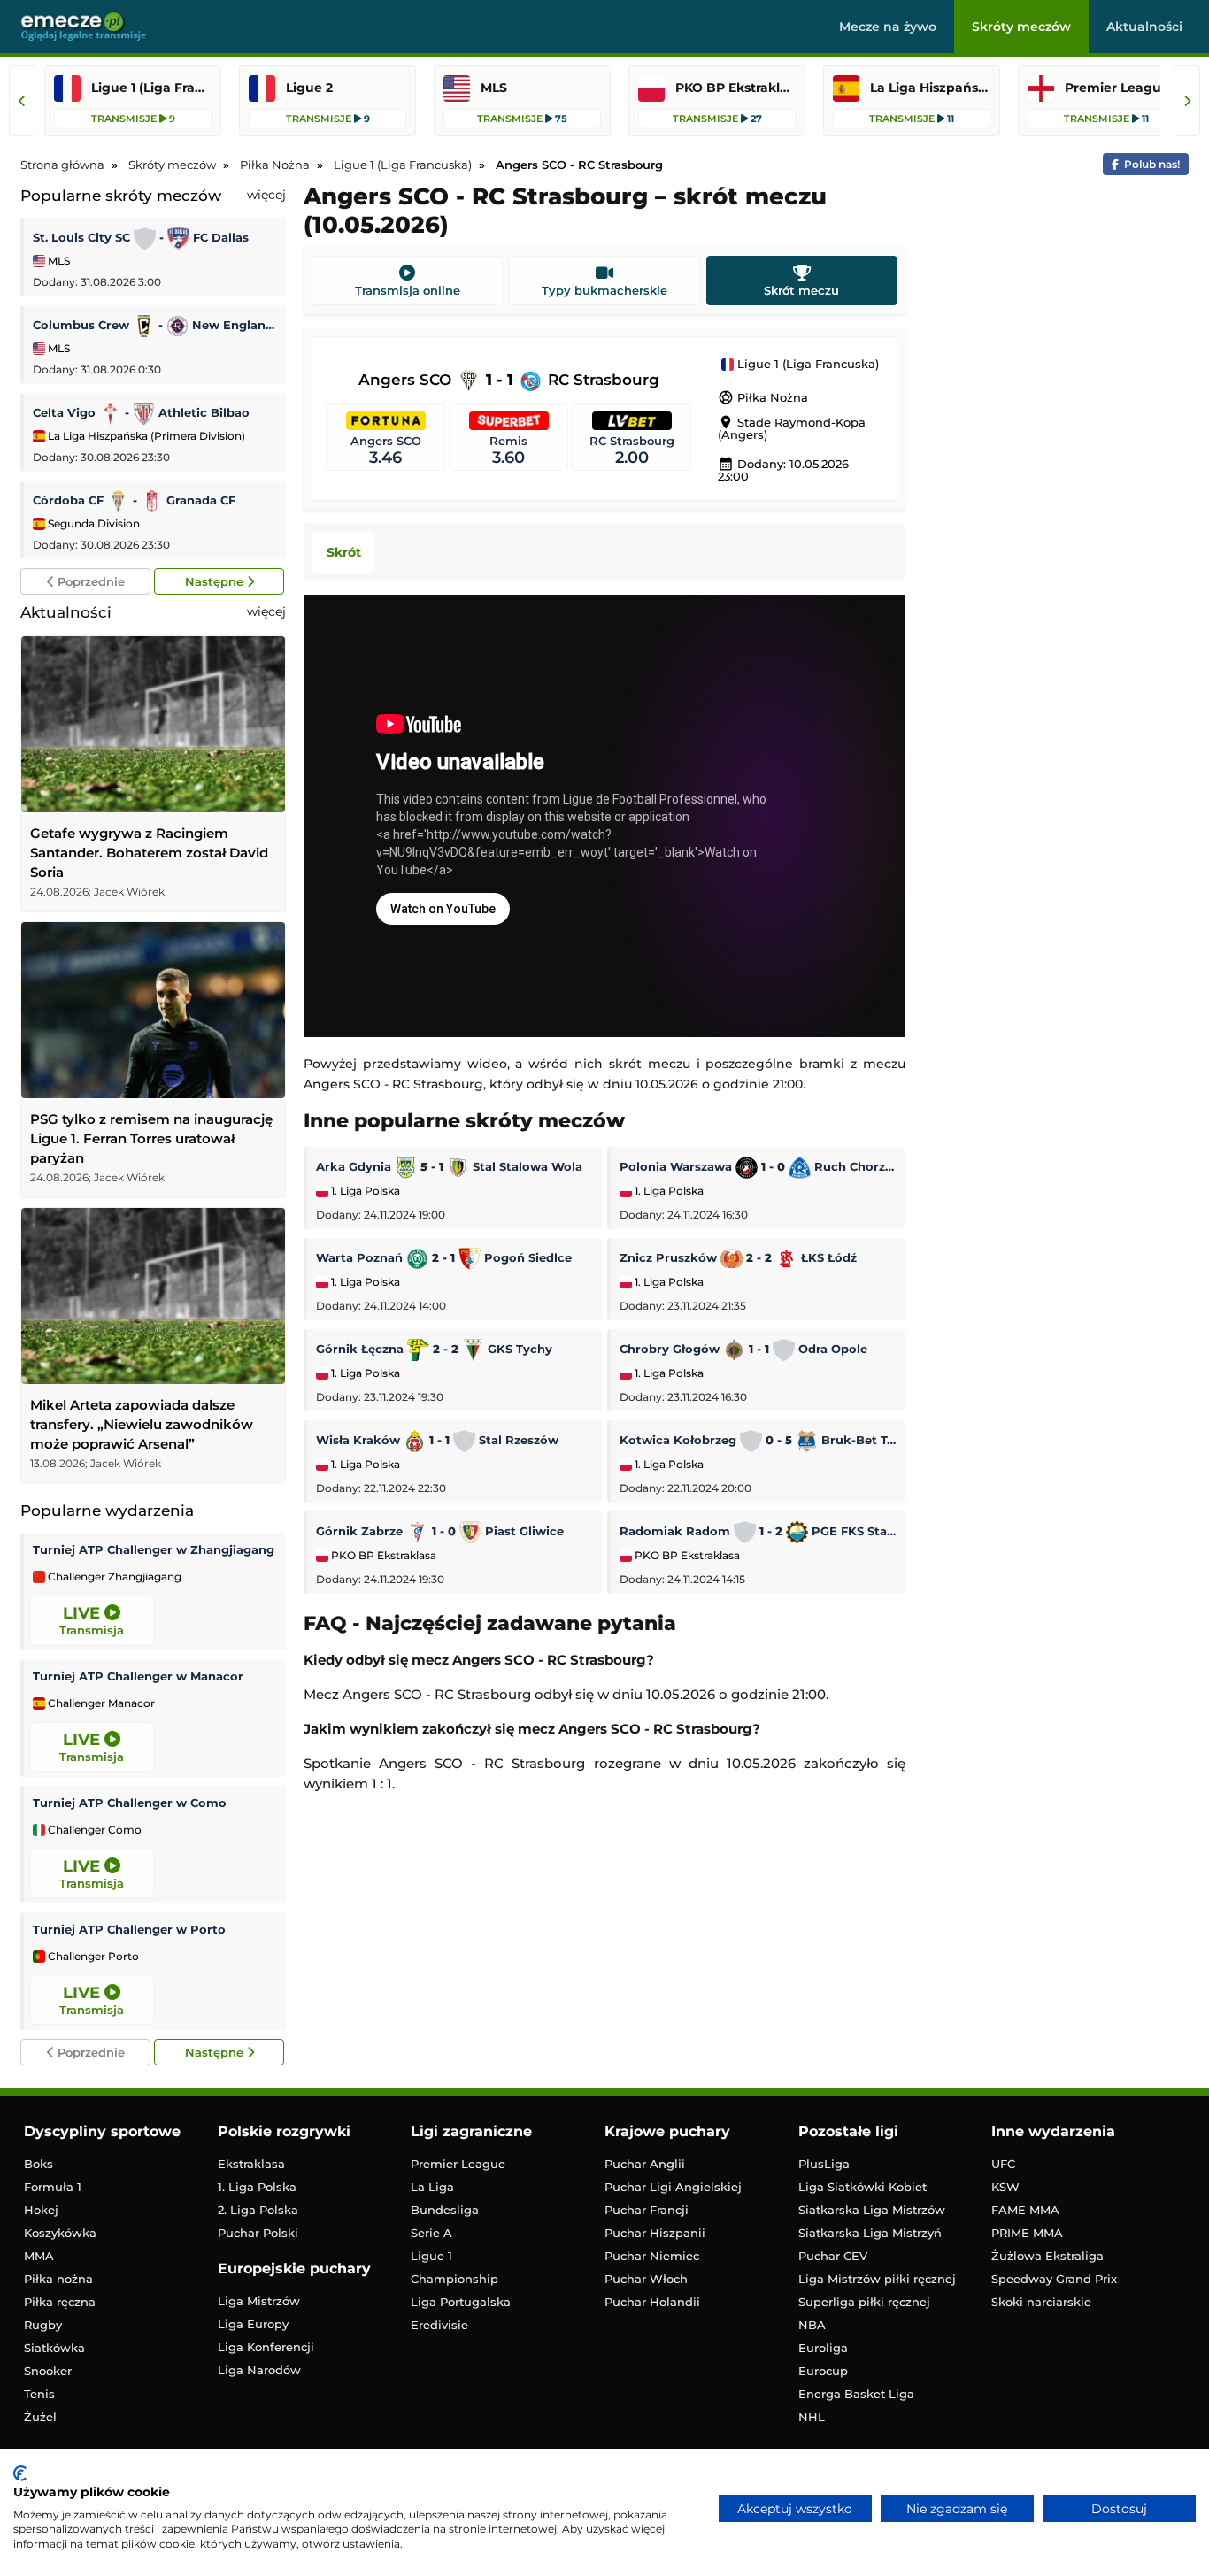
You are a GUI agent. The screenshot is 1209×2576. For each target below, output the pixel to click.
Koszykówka (60, 2233)
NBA (812, 2325)
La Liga (432, 2187)
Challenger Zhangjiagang (113, 1577)
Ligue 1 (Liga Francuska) (806, 365)
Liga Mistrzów (259, 2301)
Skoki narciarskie (1041, 2302)
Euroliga (823, 2348)
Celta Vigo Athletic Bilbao (141, 412)
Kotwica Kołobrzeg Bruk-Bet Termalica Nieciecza (758, 1440)
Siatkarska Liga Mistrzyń (870, 2233)
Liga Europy (253, 2324)
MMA (39, 2256)
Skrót (344, 552)
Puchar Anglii (645, 2164)
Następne (216, 581)
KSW (1005, 2187)
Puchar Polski (258, 2233)
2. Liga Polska (258, 2210)
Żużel (40, 2417)
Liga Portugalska (461, 2302)
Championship (454, 2279)
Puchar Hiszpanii (655, 2233)
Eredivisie (439, 2325)
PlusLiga (824, 2164)
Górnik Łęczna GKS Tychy (434, 1349)
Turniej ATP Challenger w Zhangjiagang (154, 1549)
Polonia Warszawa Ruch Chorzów (758, 1166)
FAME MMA (1025, 2210)
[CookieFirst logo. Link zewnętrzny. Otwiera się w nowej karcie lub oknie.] (20, 2473)
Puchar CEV (833, 2256)
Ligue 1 (431, 2256)
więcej (266, 195)
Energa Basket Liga (856, 2394)
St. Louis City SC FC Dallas (141, 237)
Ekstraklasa (251, 2164)
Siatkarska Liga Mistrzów (872, 2210)
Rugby (43, 2325)
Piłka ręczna (60, 2302)
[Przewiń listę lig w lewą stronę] (22, 101)
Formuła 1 (53, 2187)
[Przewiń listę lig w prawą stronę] (1187, 101)
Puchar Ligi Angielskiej (673, 2187)
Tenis (39, 2394)
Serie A (431, 2233)
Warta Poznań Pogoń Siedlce (444, 1257)
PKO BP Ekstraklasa (382, 1556)
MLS (58, 261)
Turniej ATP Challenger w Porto (129, 1929)
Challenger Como (93, 1830)
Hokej (41, 2210)
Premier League (458, 2164)
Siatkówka (54, 2348)
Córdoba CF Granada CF (134, 500)
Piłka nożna (58, 2279)
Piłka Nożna (763, 397)
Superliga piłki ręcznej (864, 2302)
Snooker (48, 2371)
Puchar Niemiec (652, 2256)
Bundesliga (445, 2210)
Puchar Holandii (652, 2302)
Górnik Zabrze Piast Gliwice (440, 1531)
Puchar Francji (647, 2210)
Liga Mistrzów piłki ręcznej (877, 2279)
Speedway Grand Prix (1054, 2279)
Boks (39, 2164)
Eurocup (823, 2371)
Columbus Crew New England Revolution (155, 325)
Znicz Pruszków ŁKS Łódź (738, 1257)
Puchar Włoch (646, 2279)
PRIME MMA (1027, 2233)
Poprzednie (89, 581)
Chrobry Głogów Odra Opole (743, 1349)
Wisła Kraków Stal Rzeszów (437, 1440)
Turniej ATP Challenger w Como (130, 1803)
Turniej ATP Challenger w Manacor (138, 1676)
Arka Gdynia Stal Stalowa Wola (449, 1166)
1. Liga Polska (364, 1191)
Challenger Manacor (100, 1703)
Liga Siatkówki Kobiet (862, 2187)
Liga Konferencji (266, 2347)
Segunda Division (92, 523)
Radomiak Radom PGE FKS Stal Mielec (758, 1531)
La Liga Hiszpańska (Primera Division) (145, 436)
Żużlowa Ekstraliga (1047, 2256)
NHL (812, 2417)
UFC (1003, 2164)
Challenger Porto (92, 1957)
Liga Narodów (259, 2370)
